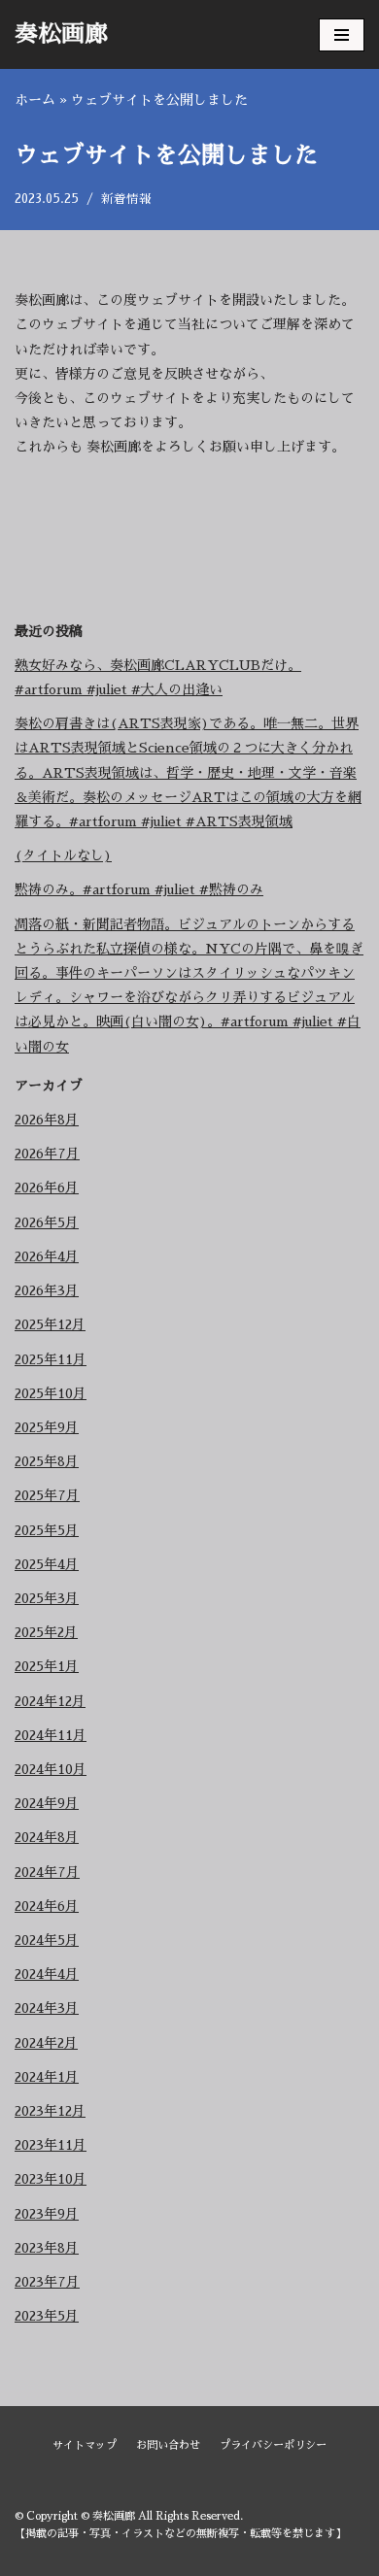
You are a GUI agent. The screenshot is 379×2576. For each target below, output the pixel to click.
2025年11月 (51, 1359)
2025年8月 (47, 1461)
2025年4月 (47, 1564)
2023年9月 (47, 2214)
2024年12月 (50, 1701)
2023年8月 (47, 2248)
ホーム (35, 100)
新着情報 (126, 199)
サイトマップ (85, 2445)
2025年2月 (46, 1632)
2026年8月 (47, 1120)
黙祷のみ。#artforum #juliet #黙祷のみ (139, 889)
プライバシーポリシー (273, 2445)
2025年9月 (47, 1427)
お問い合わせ (168, 2445)
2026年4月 (47, 1256)
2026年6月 (47, 1188)
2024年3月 (47, 2008)
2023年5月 (47, 2316)
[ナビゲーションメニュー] (342, 35)
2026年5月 (47, 1222)
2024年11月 (51, 1735)
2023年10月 (51, 2179)
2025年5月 (47, 1530)
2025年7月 (47, 1495)
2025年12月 (50, 1324)
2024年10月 (51, 1769)
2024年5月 (47, 1940)
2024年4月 (47, 1974)
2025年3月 (47, 1598)
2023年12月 (50, 2111)
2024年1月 (47, 2077)
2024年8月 (47, 1837)
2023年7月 (47, 2282)
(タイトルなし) (63, 855)
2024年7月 (47, 1872)
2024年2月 (46, 2043)
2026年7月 (47, 1154)
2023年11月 (51, 2145)
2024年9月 (47, 1803)
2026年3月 (47, 1290)
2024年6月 (47, 1906)
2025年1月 (47, 1666)
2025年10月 (51, 1393)
